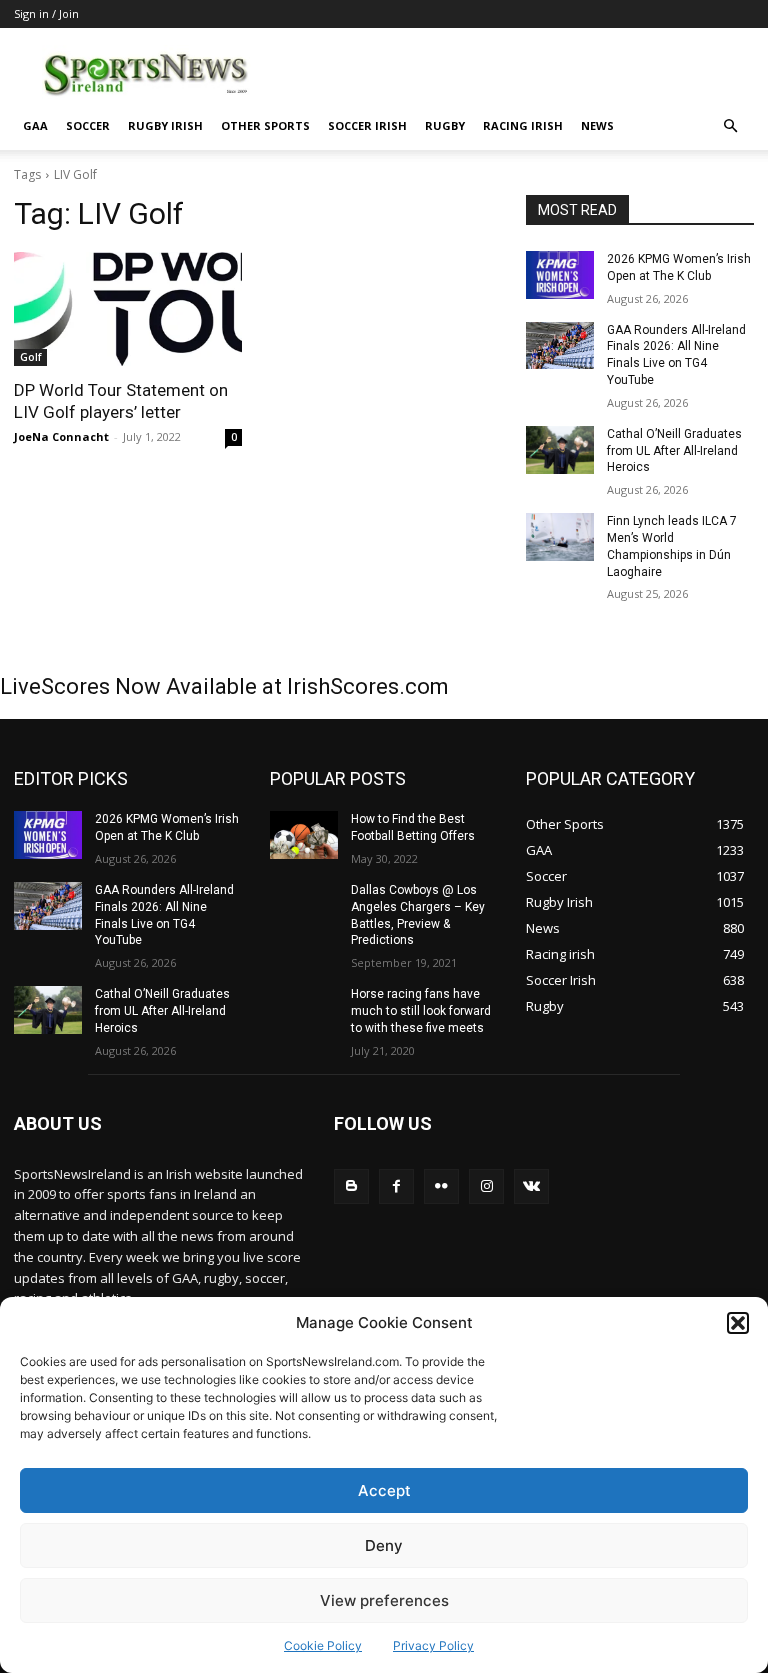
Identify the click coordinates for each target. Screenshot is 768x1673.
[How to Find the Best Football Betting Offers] (304, 835)
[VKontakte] (531, 1186)
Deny (384, 1545)
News (597, 125)
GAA (35, 125)
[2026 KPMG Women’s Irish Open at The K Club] (560, 275)
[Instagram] (486, 1186)
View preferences (384, 1600)
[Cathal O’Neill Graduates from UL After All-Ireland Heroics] (560, 450)
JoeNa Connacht (61, 436)
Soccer (88, 125)
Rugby (445, 125)
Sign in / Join (46, 13)
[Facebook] (396, 1186)
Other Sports (265, 125)
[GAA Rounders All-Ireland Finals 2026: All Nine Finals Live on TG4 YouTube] (560, 346)
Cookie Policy (323, 1645)
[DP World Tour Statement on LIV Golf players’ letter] (128, 309)
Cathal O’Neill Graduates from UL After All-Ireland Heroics (674, 451)
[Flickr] (441, 1186)
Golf (30, 357)
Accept (384, 1490)
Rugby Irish (165, 125)
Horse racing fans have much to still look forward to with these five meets (421, 1011)
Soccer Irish (367, 125)
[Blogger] (351, 1186)
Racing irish (523, 125)
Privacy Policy (433, 1645)
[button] (738, 1323)
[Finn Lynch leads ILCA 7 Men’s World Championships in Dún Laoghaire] (560, 537)
